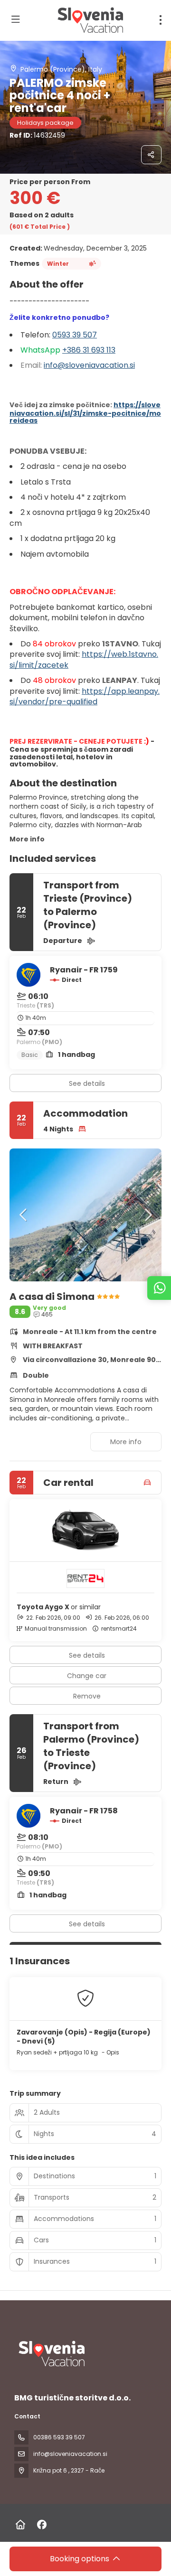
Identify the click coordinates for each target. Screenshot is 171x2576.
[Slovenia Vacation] (51, 2354)
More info (27, 839)
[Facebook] (42, 2525)
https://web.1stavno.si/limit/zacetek (84, 659)
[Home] (20, 2525)
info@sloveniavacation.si (89, 365)
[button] (24, 1215)
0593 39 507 (75, 335)
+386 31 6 (79, 350)
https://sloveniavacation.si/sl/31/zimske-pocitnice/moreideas (85, 413)
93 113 (106, 350)
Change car (87, 1676)
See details (87, 1083)
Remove (87, 1696)
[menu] (161, 20)
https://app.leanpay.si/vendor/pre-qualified (85, 696)
